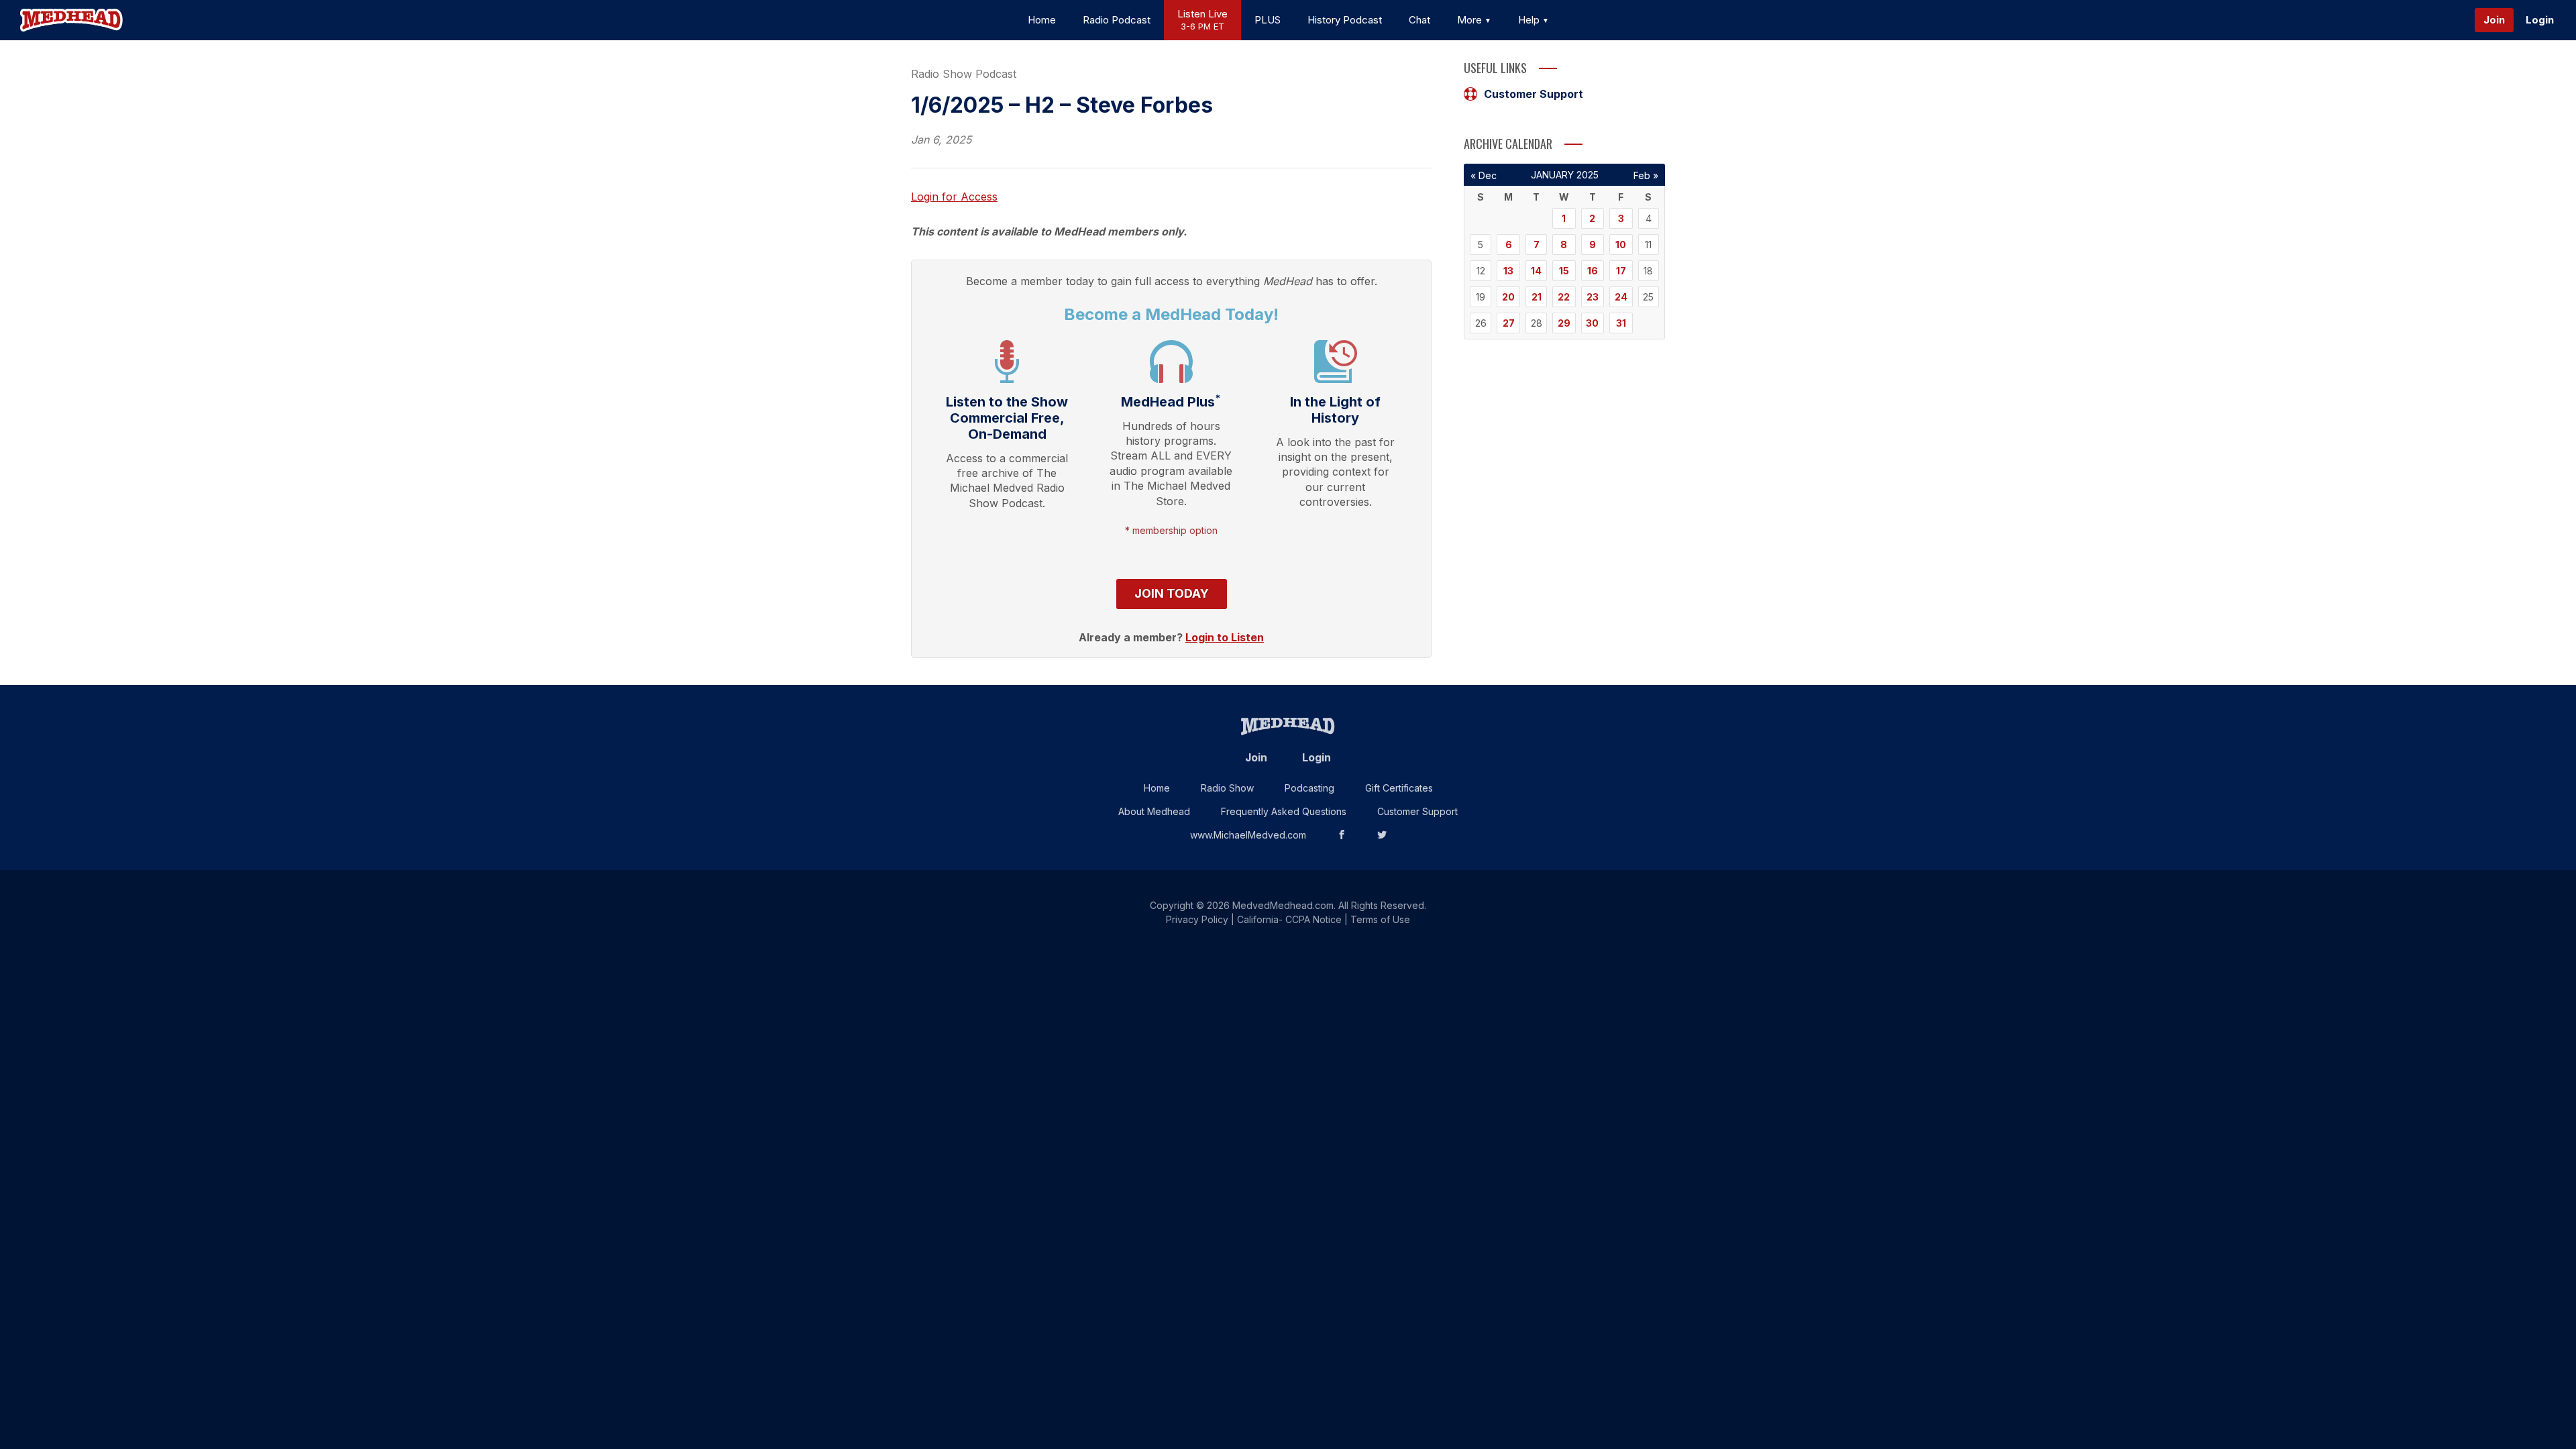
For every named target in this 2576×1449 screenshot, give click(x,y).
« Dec (1484, 175)
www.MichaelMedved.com (1248, 835)
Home (1042, 20)
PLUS (1268, 20)
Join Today (1172, 593)
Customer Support (1534, 94)
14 (1536, 271)
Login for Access (954, 197)
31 (1621, 323)
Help (1530, 20)
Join (2494, 20)
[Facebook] (1342, 835)
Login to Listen (1225, 637)
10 (1621, 245)
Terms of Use (1380, 919)
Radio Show (1227, 788)
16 (1593, 271)
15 (1564, 271)
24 (1621, 297)
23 (1593, 297)
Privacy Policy (1197, 919)
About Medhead (1154, 811)
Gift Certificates (1399, 788)
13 (1508, 271)
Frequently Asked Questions (1284, 811)
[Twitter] (1382, 835)
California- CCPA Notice (1289, 919)
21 (1537, 297)
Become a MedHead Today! (1171, 314)
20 (1508, 297)
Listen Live (1202, 20)
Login (2540, 20)
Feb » (1646, 175)
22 (1564, 297)
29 (1564, 323)
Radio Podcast (1117, 20)
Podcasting (1309, 788)
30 (1592, 323)
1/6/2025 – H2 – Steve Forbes (1062, 105)
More (1471, 20)
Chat (1419, 20)
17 (1621, 271)
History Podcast (1345, 20)
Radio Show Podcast (964, 74)
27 (1509, 323)
